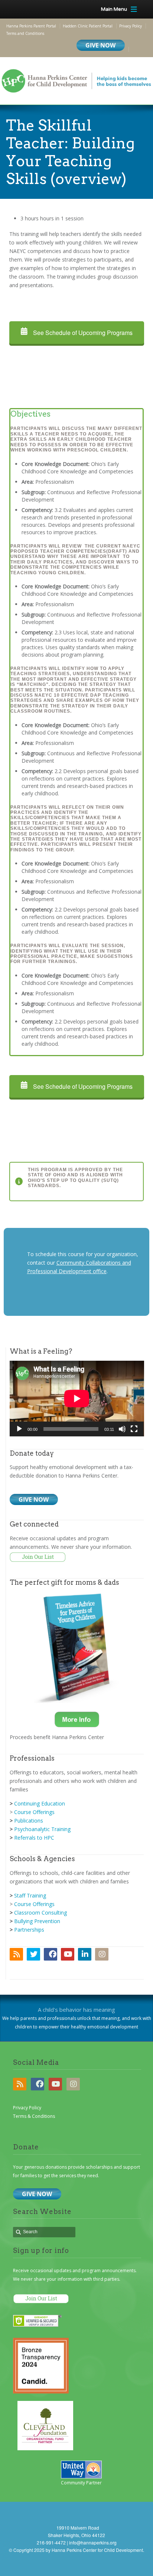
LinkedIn (85, 1954)
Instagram (102, 1954)
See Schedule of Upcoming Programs (82, 333)
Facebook (51, 1954)
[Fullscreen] (134, 1429)
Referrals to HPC (34, 1838)
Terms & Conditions (34, 2116)
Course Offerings (34, 1812)
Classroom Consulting (40, 1913)
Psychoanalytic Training (42, 1829)
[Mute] (122, 1429)
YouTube (68, 1954)
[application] (77, 1399)
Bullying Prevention (37, 1921)
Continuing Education (40, 1803)
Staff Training (30, 1895)
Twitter (33, 1954)
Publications (29, 1821)
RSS (16, 1954)
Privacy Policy (27, 2108)
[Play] (19, 1429)
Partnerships (29, 1930)
